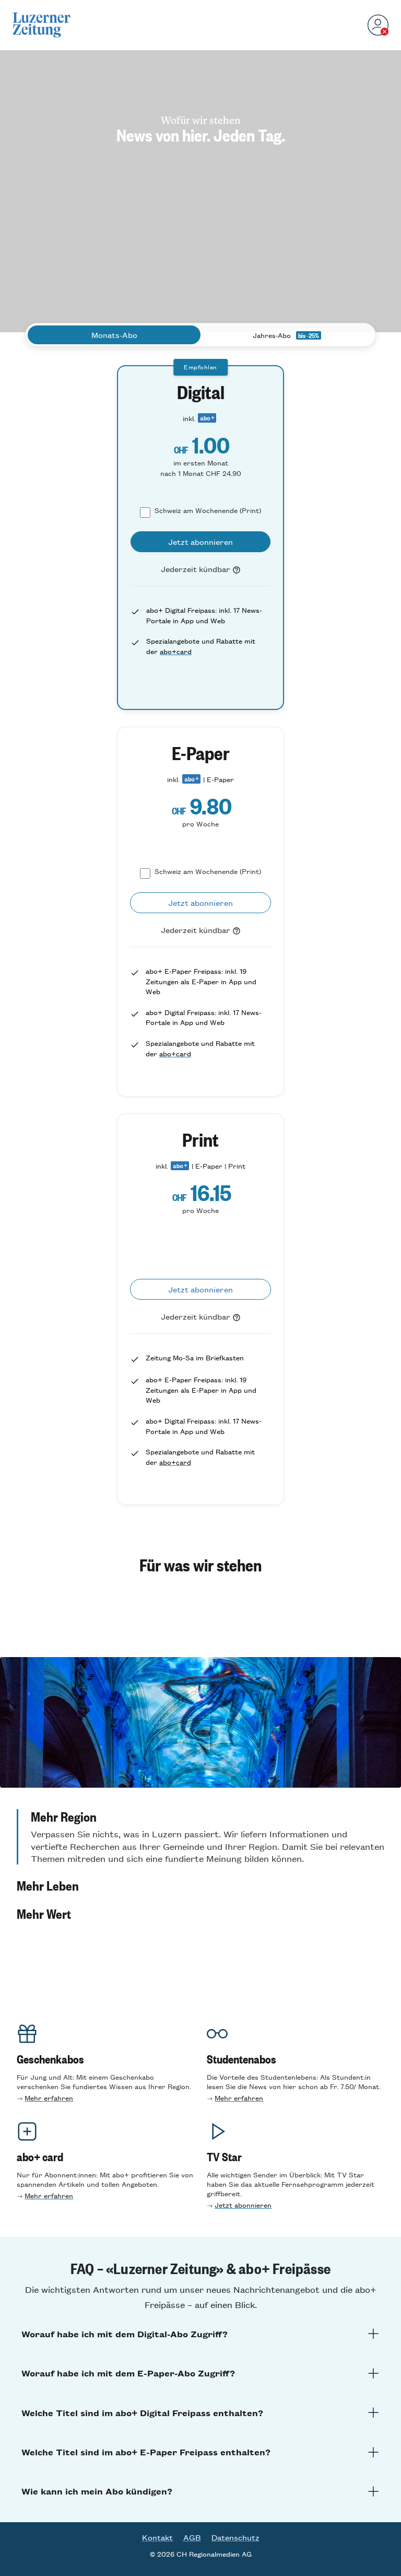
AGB (192, 2537)
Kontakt (157, 2537)
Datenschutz (235, 2537)
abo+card (176, 651)
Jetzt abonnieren (243, 2205)
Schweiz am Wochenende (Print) (208, 510)
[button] (200, 1837)
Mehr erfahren (49, 2098)
